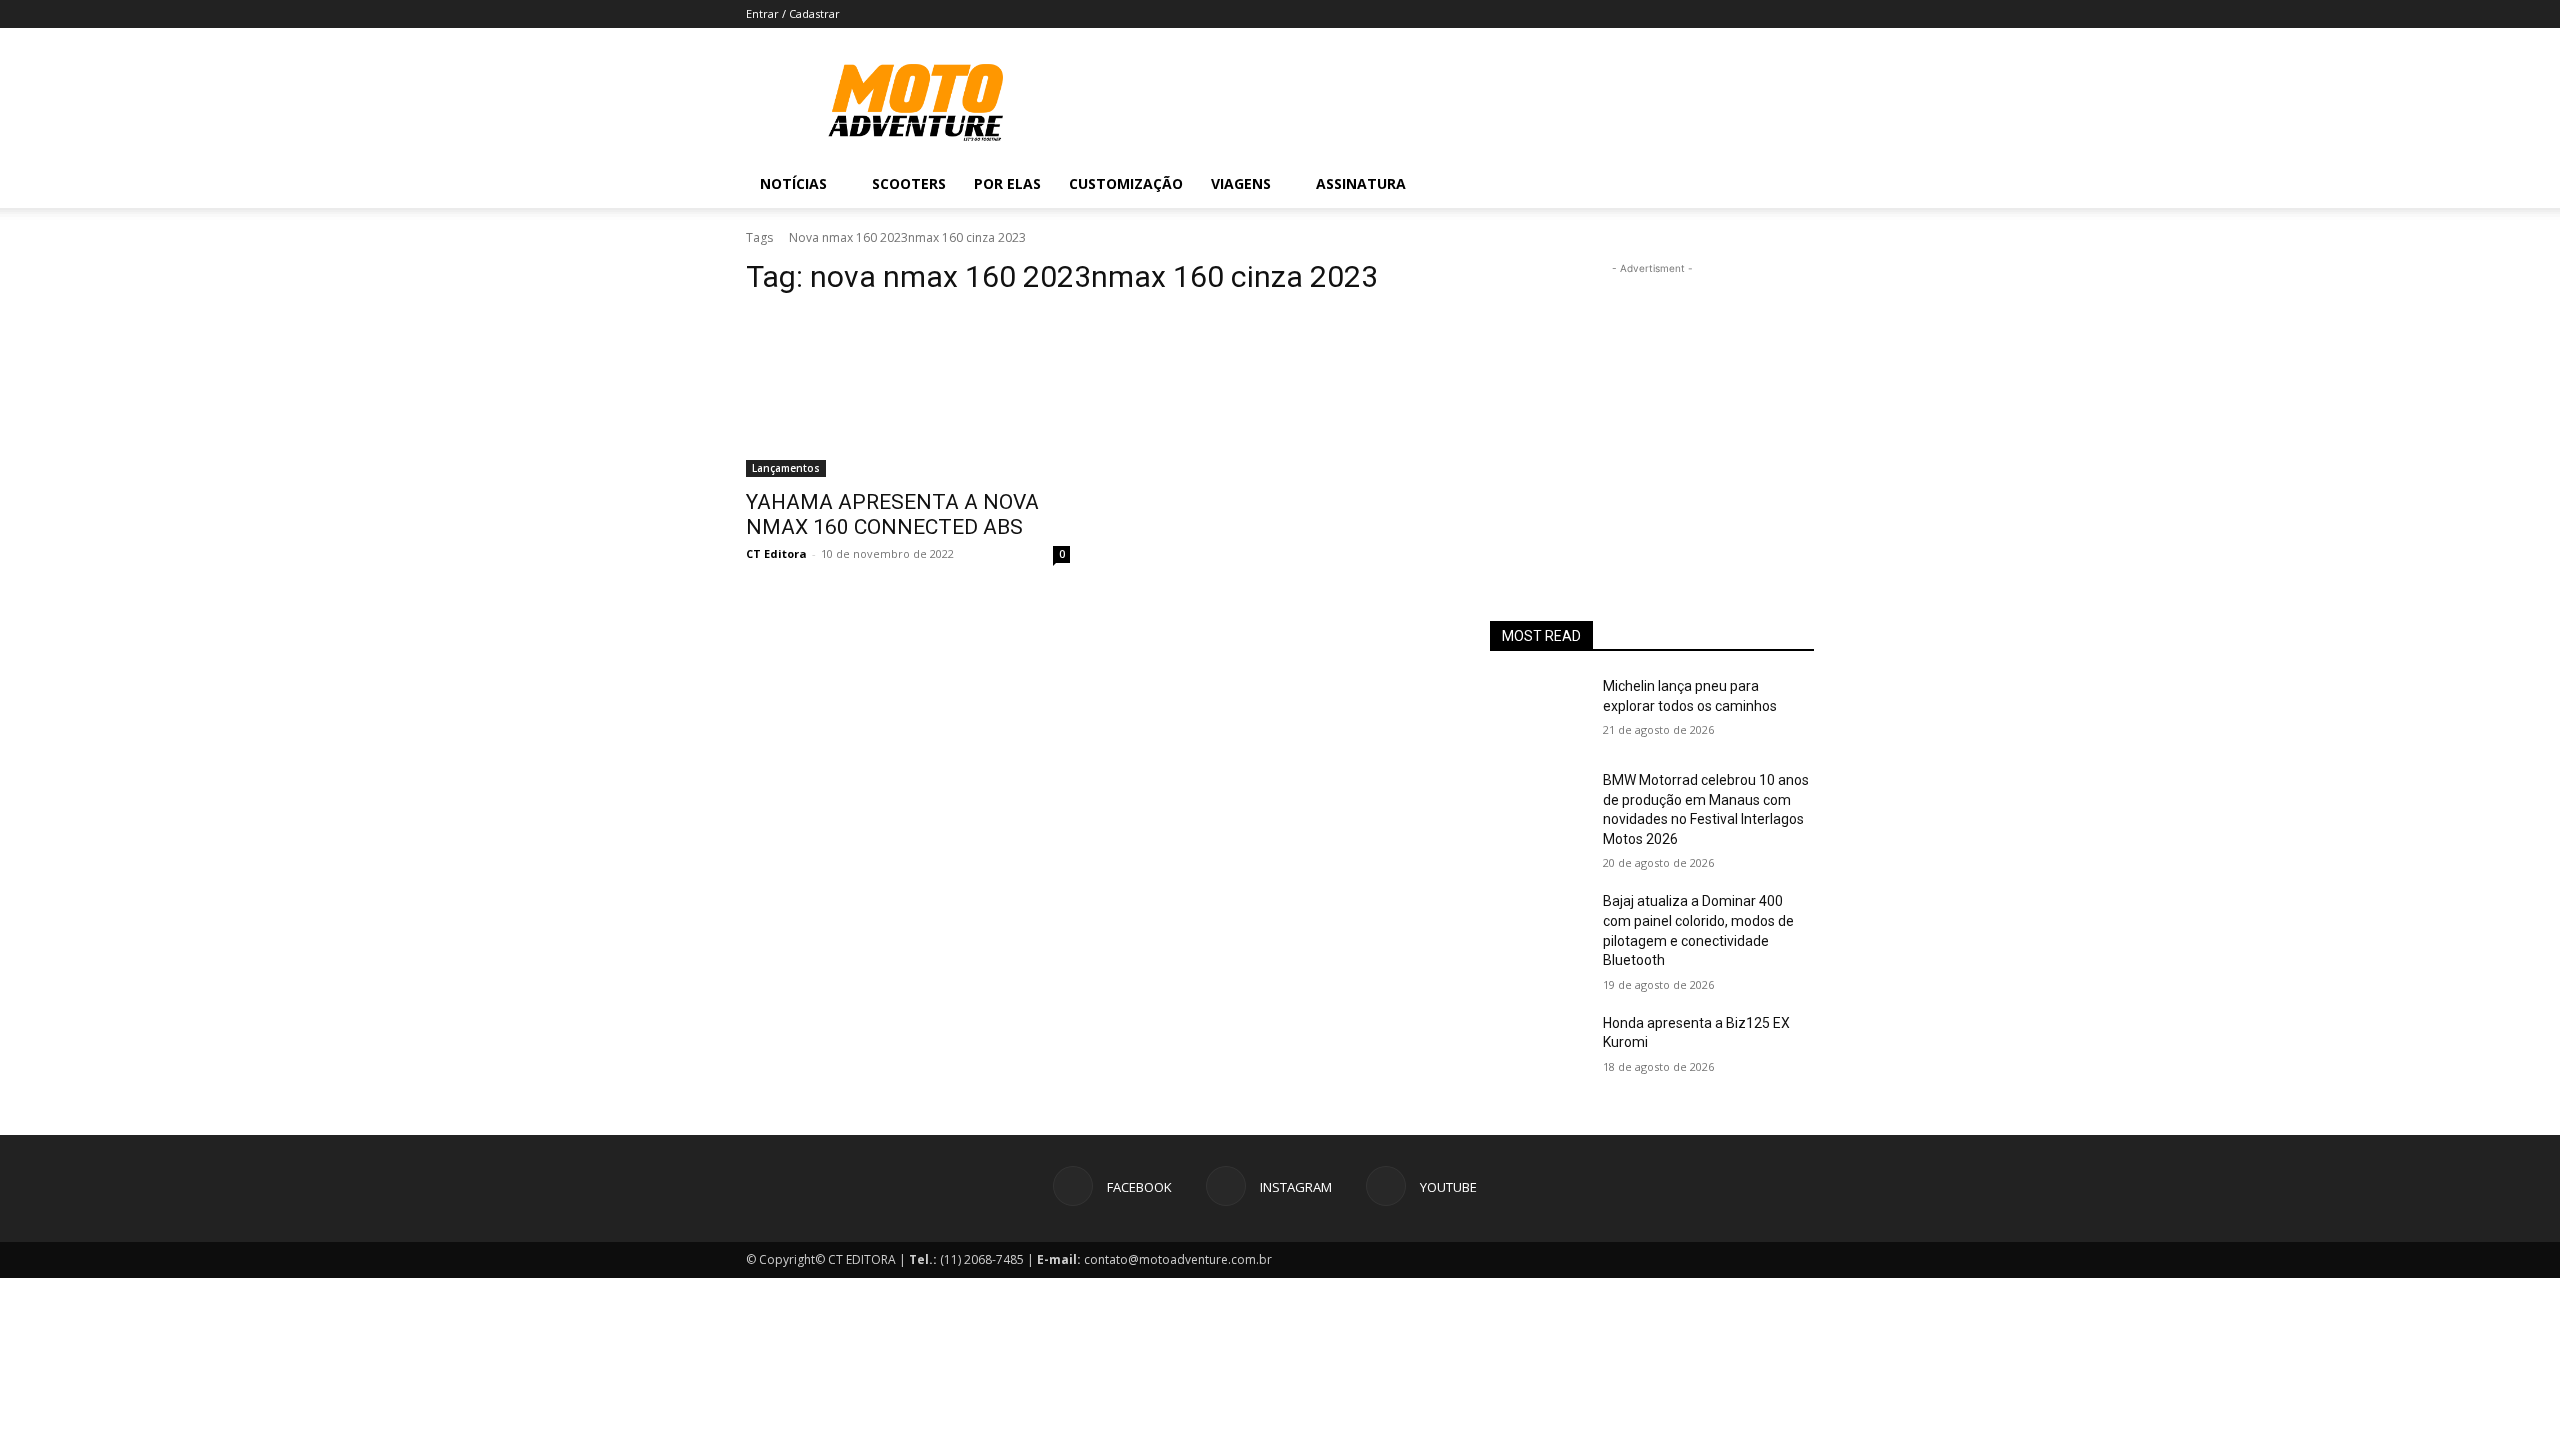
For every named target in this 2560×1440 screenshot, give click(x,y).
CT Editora (776, 553)
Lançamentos (786, 468)
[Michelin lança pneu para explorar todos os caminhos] (1538, 711)
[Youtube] (1746, 184)
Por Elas (1007, 183)
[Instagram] (1712, 184)
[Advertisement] (1652, 404)
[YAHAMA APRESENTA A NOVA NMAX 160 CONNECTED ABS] (908, 396)
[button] (1790, 185)
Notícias (793, 183)
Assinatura (1361, 183)
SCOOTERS (909, 183)
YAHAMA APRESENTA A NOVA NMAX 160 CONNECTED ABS (892, 514)
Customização (1126, 183)
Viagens (1241, 183)
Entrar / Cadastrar (793, 13)
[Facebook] (1678, 184)
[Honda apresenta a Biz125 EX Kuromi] (1538, 1048)
